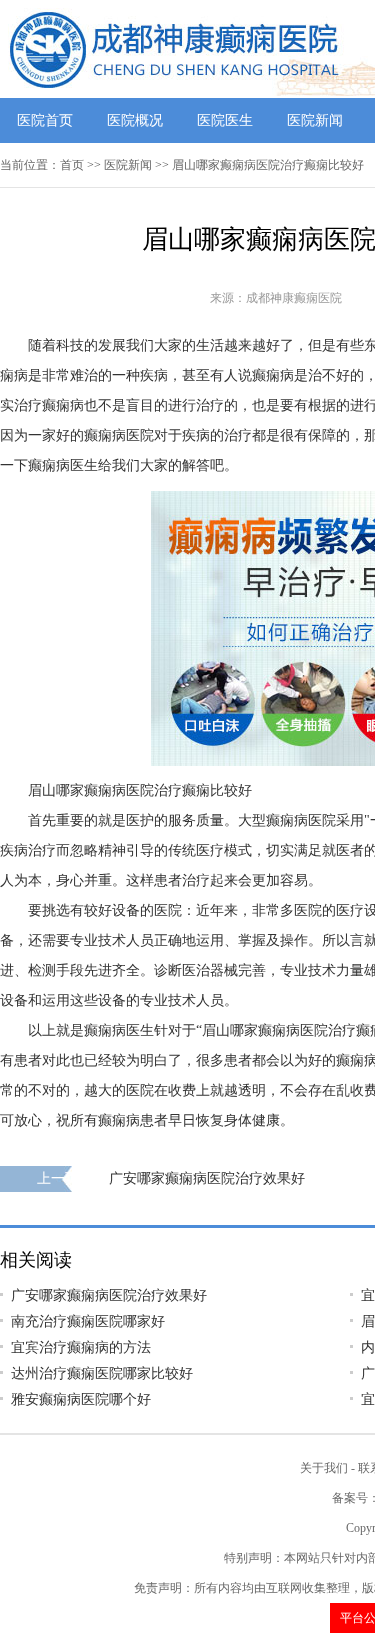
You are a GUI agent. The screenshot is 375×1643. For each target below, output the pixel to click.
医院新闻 (315, 120)
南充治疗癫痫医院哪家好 (88, 1321)
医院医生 (225, 120)
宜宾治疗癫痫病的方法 (81, 1347)
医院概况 (135, 120)
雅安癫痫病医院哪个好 (81, 1399)
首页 (72, 165)
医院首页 (45, 120)
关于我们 (324, 1468)
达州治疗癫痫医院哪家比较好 (102, 1373)
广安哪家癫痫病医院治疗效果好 (207, 1178)
